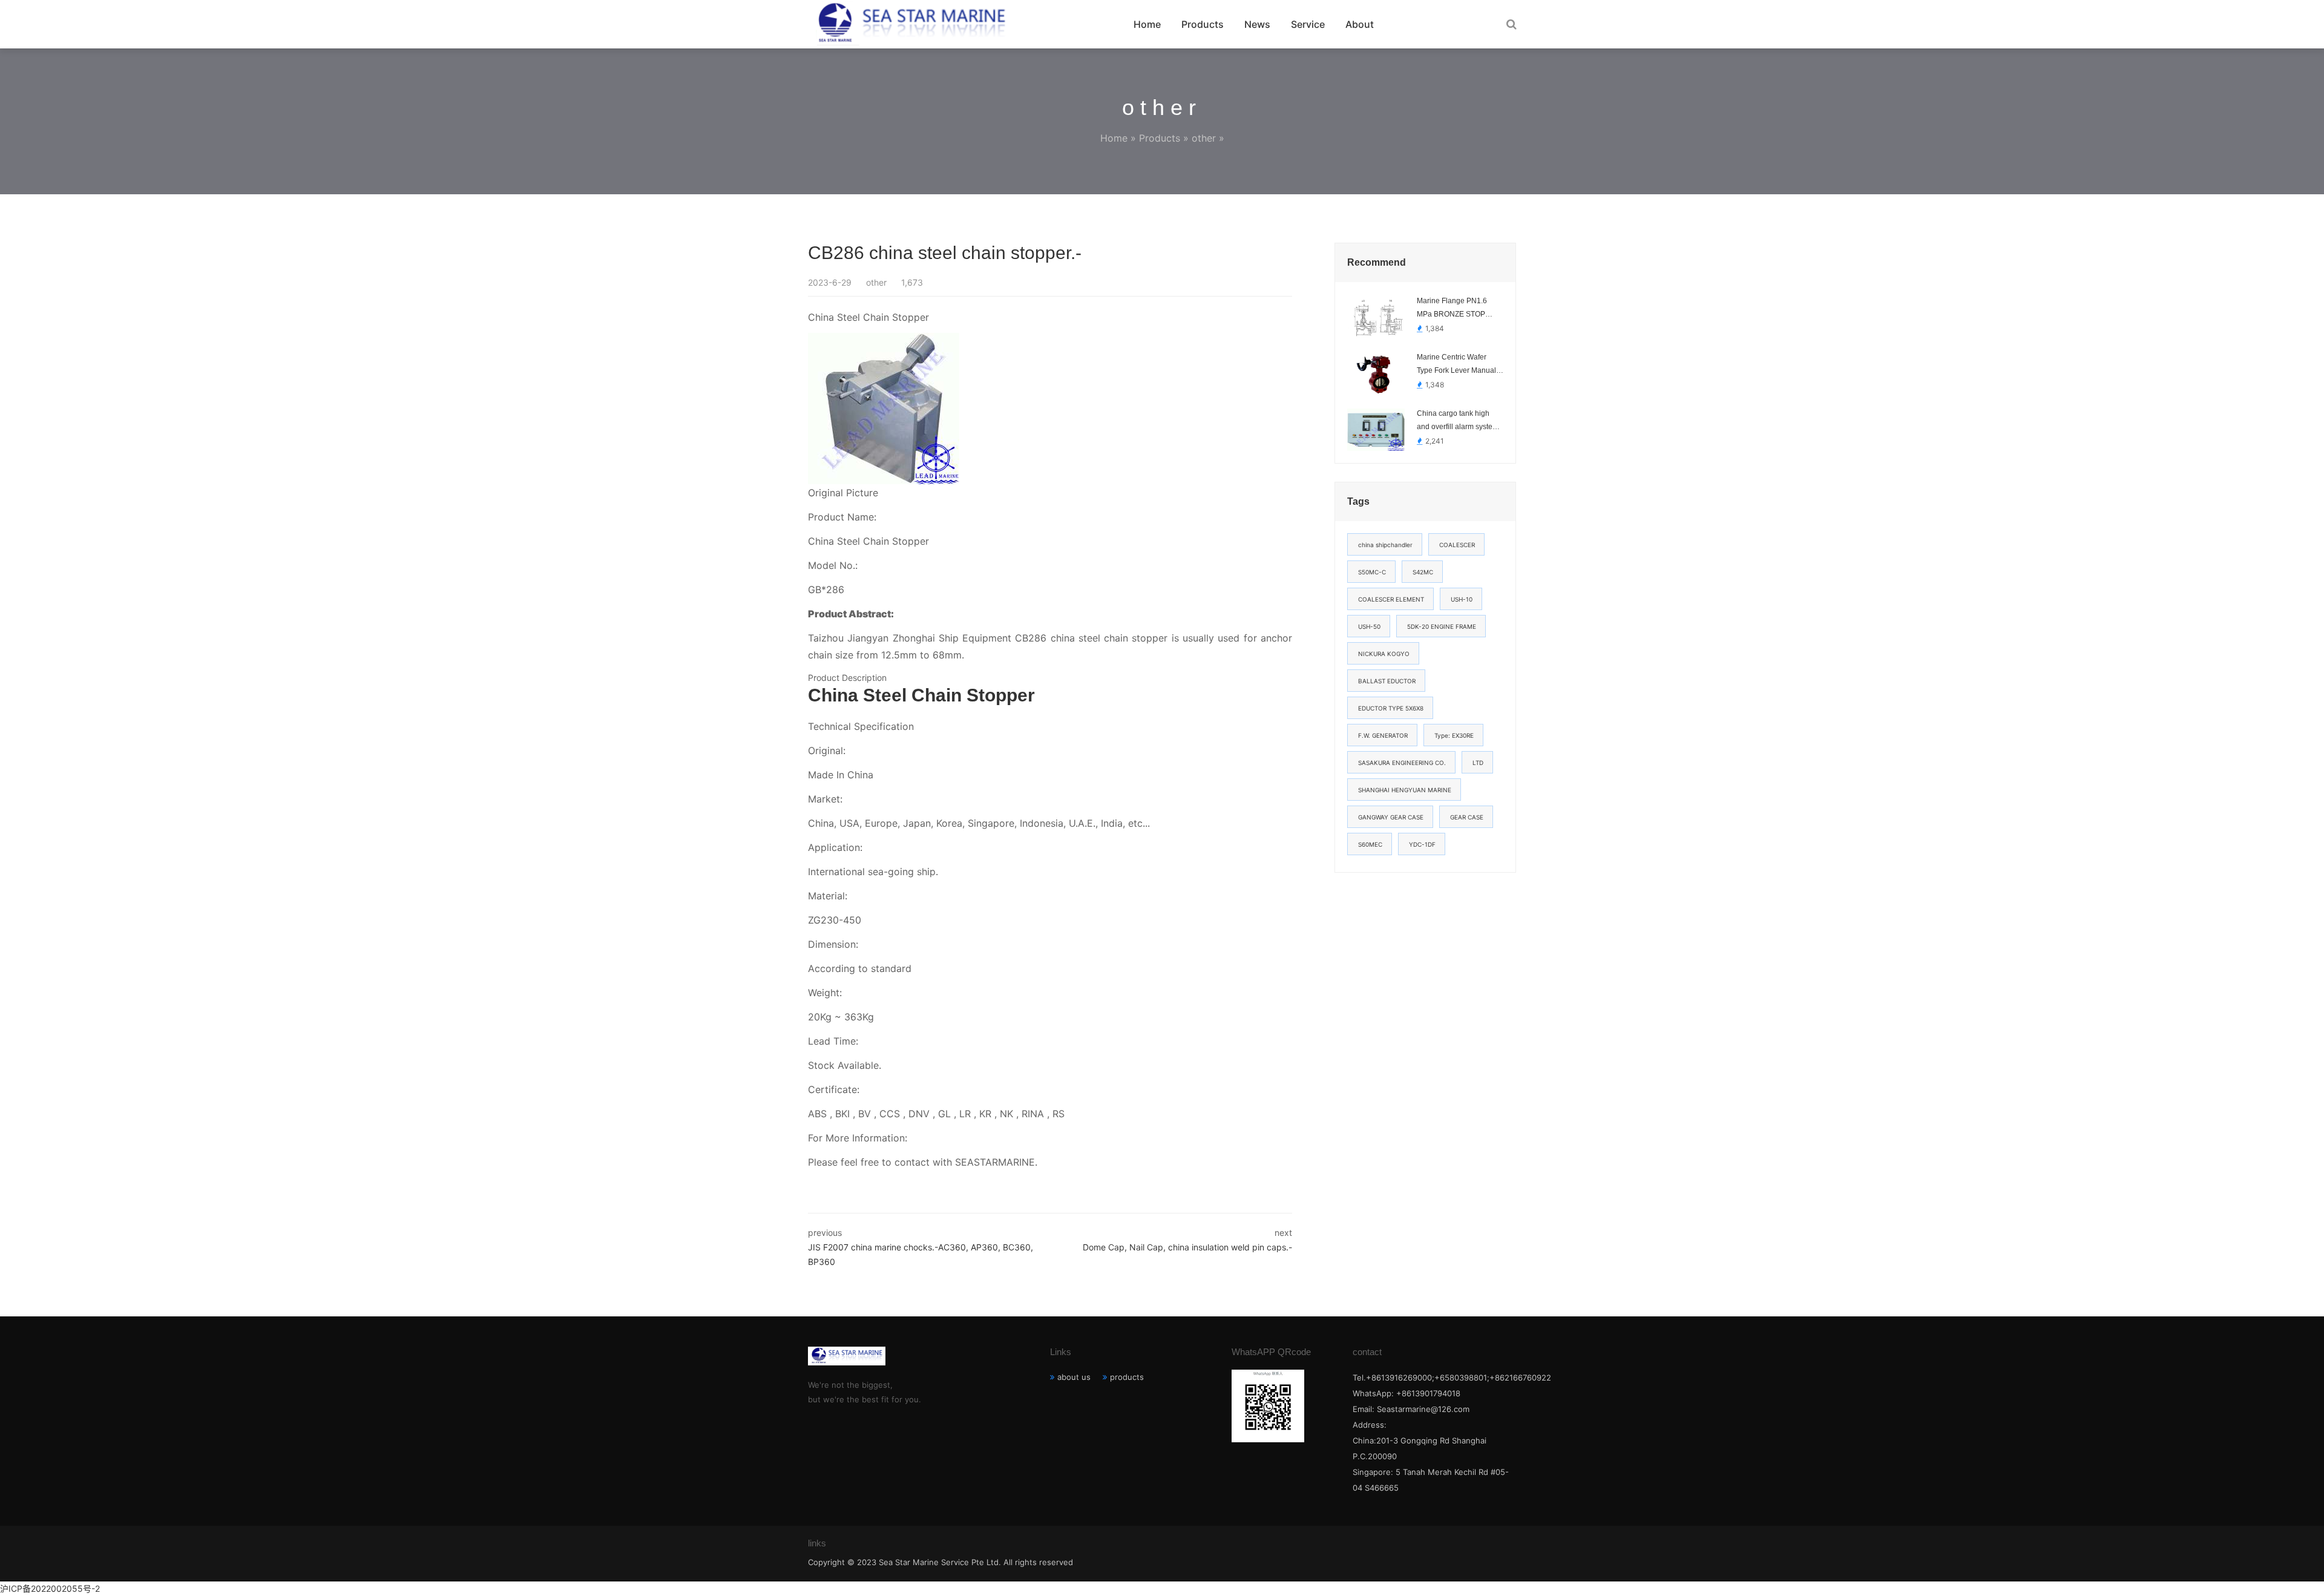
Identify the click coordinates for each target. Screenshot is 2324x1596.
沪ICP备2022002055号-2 (50, 1588)
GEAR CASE (1467, 817)
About (1360, 24)
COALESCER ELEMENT (1391, 599)
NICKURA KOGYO (1384, 654)
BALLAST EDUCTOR (1387, 681)
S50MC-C (1372, 572)
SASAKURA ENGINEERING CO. (1402, 763)
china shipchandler (1385, 545)
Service (1308, 24)
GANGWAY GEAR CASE (1391, 817)
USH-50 (1369, 626)
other (1204, 138)
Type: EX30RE (1454, 735)
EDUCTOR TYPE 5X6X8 (1391, 708)
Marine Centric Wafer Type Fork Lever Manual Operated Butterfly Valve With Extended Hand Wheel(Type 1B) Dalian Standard (1456, 365)
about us (1074, 1377)
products (1127, 1377)
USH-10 (1462, 599)
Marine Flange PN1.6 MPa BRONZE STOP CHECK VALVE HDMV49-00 (1459, 309)
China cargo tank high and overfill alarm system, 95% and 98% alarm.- (1459, 421)
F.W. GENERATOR (1383, 735)
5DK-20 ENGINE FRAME (1442, 626)
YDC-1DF (1422, 844)
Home (1147, 24)
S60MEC (1370, 844)
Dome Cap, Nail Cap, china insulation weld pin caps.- (1187, 1247)
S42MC (1423, 572)
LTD (1478, 763)
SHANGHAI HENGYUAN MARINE (1405, 790)
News (1257, 24)
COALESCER (1457, 545)
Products (1203, 24)
